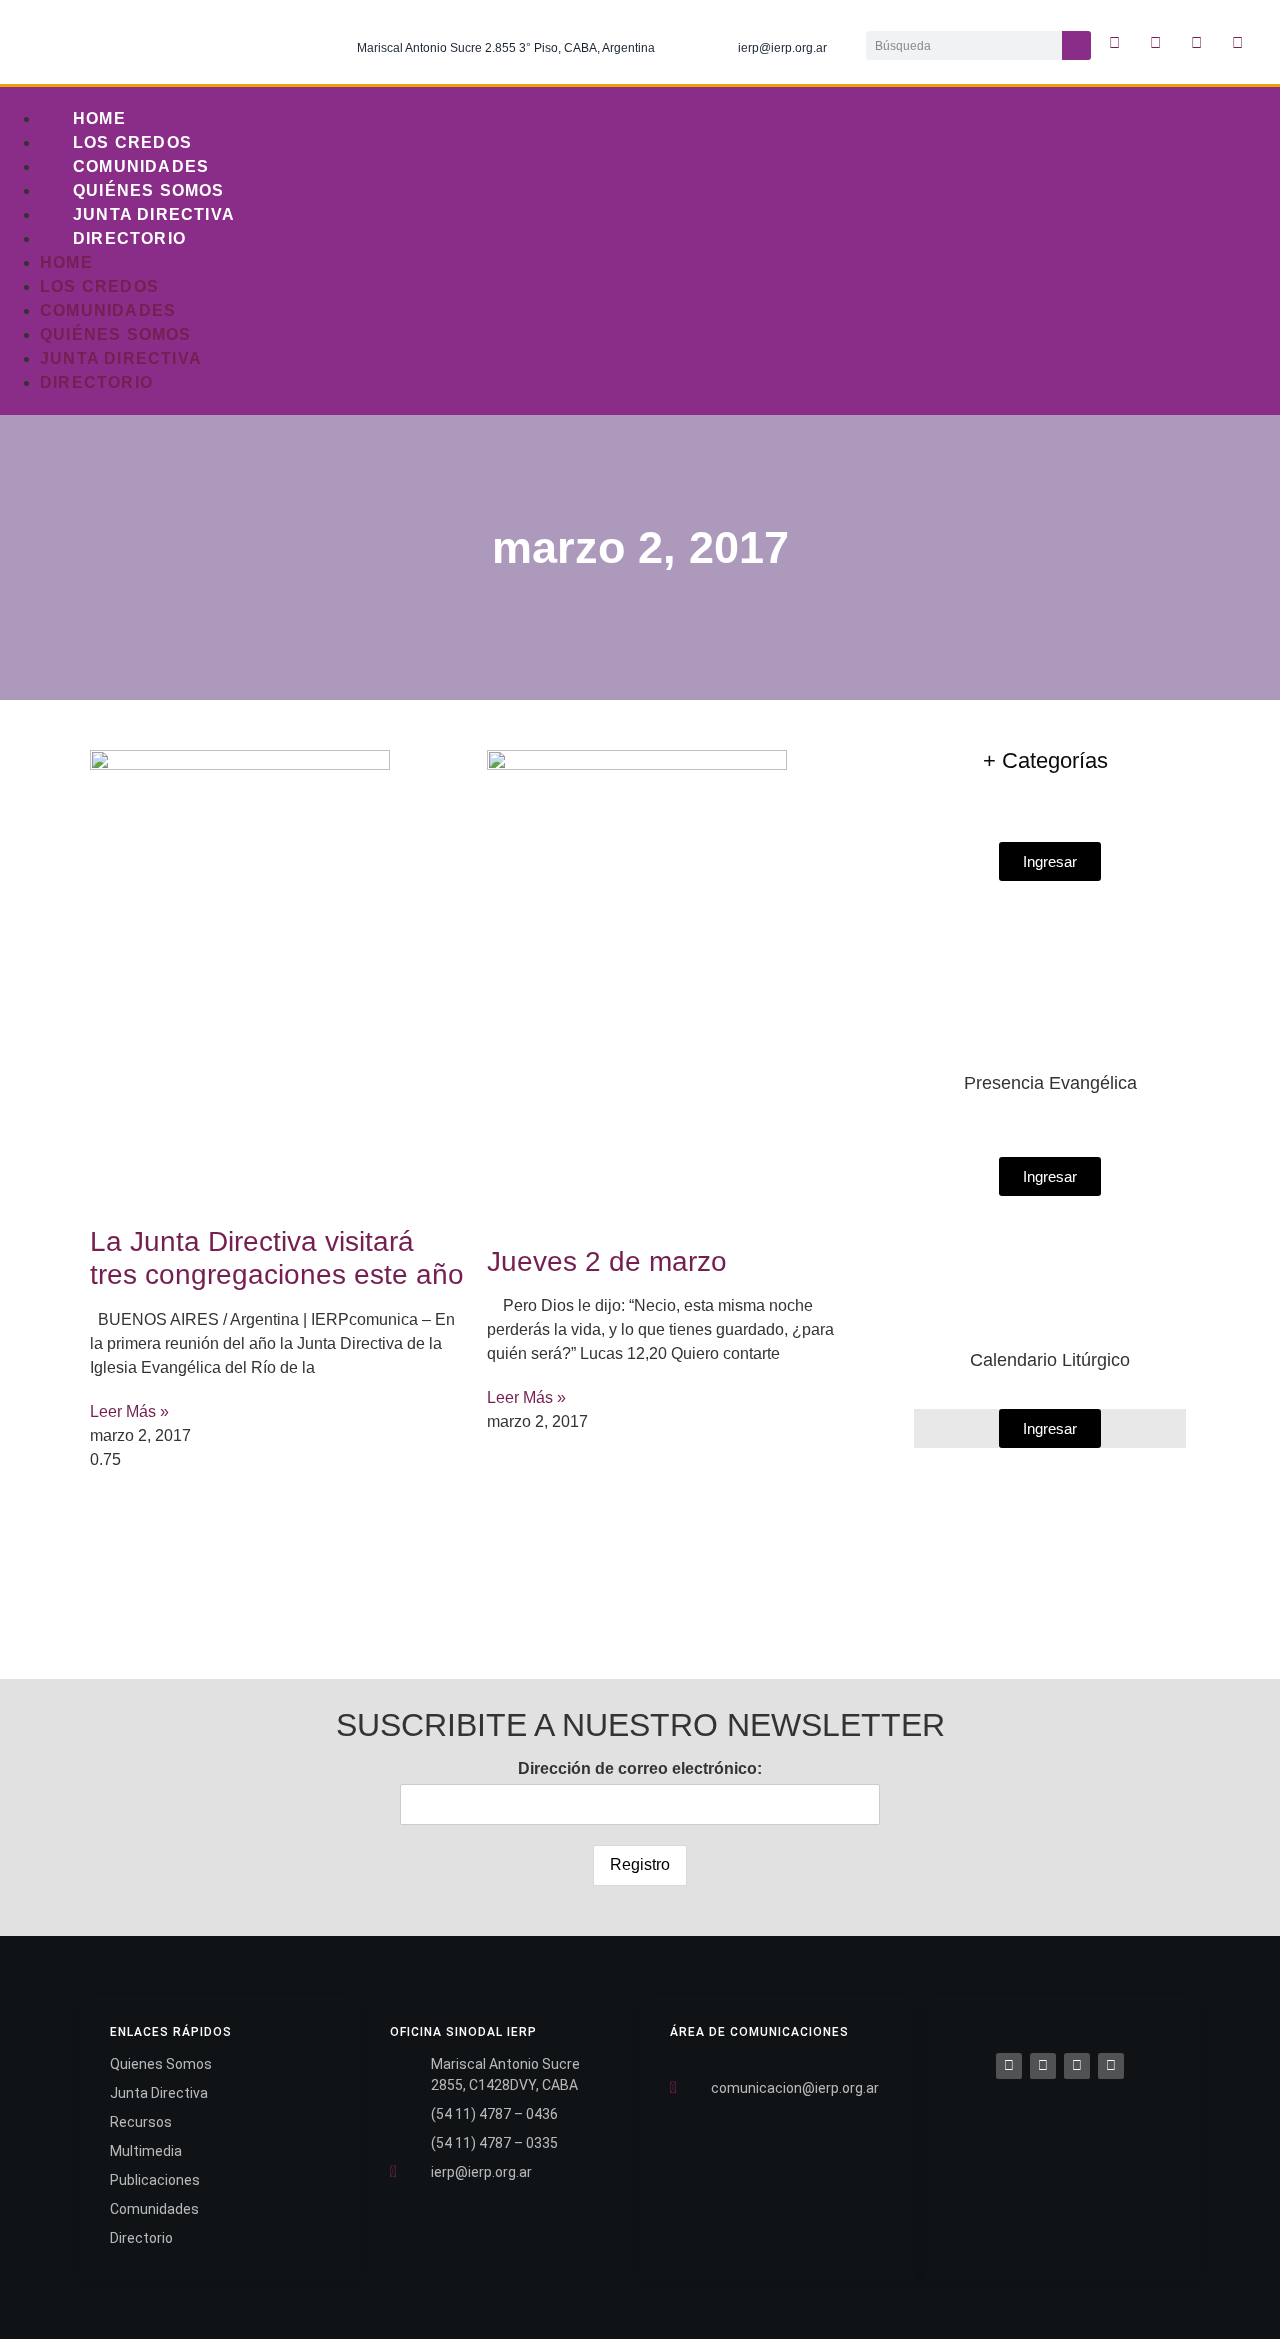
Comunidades (141, 166)
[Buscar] (1076, 45)
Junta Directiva (154, 214)
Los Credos (132, 142)
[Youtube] (1238, 42)
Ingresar (1050, 1428)
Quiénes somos (149, 190)
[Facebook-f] (1115, 42)
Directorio (129, 238)
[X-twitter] (1156, 42)
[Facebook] (1009, 2066)
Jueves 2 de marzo (607, 1261)
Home (99, 118)
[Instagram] (1197, 42)
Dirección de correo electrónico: (640, 1768)
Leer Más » (129, 1411)
